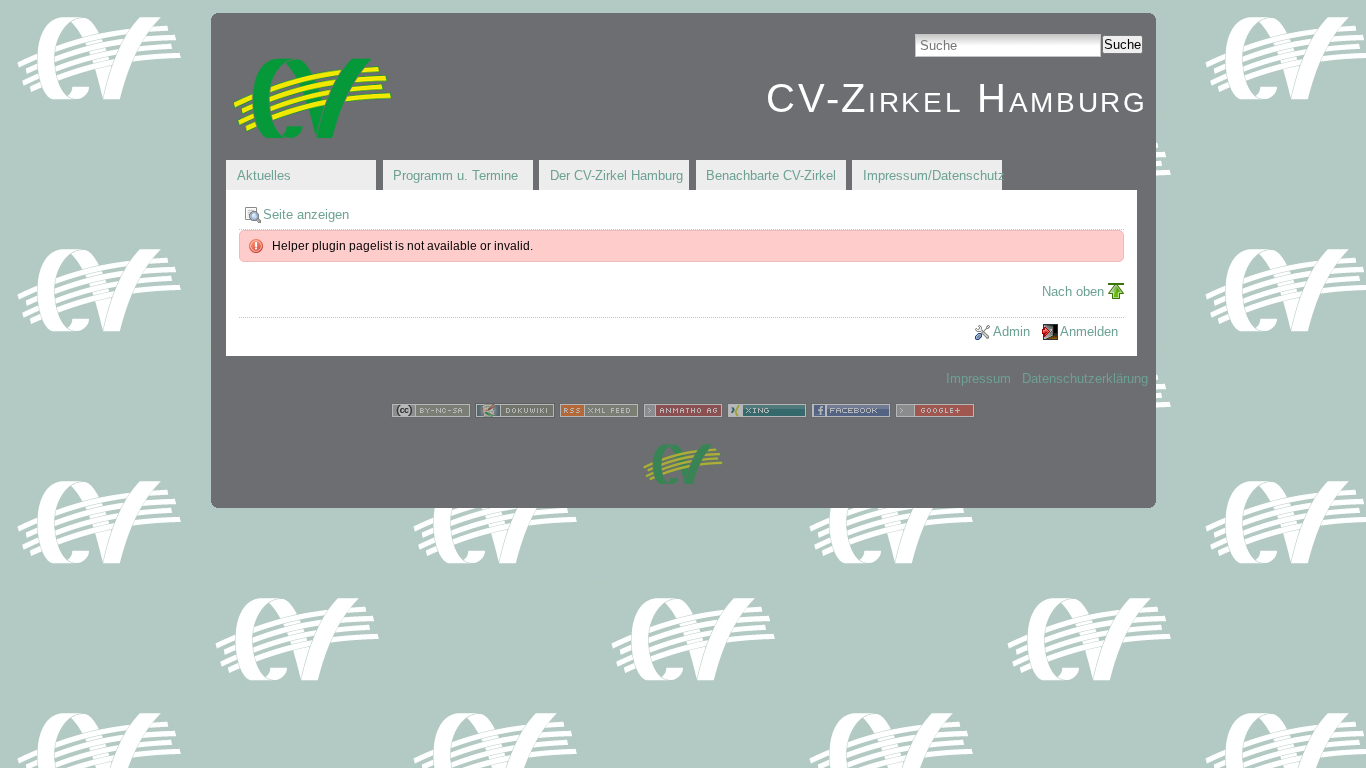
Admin (1011, 331)
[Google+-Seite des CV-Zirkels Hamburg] (935, 413)
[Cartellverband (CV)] (683, 479)
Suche (1122, 44)
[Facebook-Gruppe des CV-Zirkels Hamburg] (851, 413)
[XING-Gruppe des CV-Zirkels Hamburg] (767, 413)
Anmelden (1089, 331)
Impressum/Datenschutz (932, 175)
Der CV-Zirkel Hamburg (616, 175)
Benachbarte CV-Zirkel (771, 175)
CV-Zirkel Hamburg (956, 98)
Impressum (978, 378)
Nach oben (1073, 291)
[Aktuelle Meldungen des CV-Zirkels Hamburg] (599, 413)
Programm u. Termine (455, 175)
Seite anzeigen (306, 214)
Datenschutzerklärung (1085, 378)
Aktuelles (264, 175)
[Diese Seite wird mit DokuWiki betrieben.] (515, 413)
